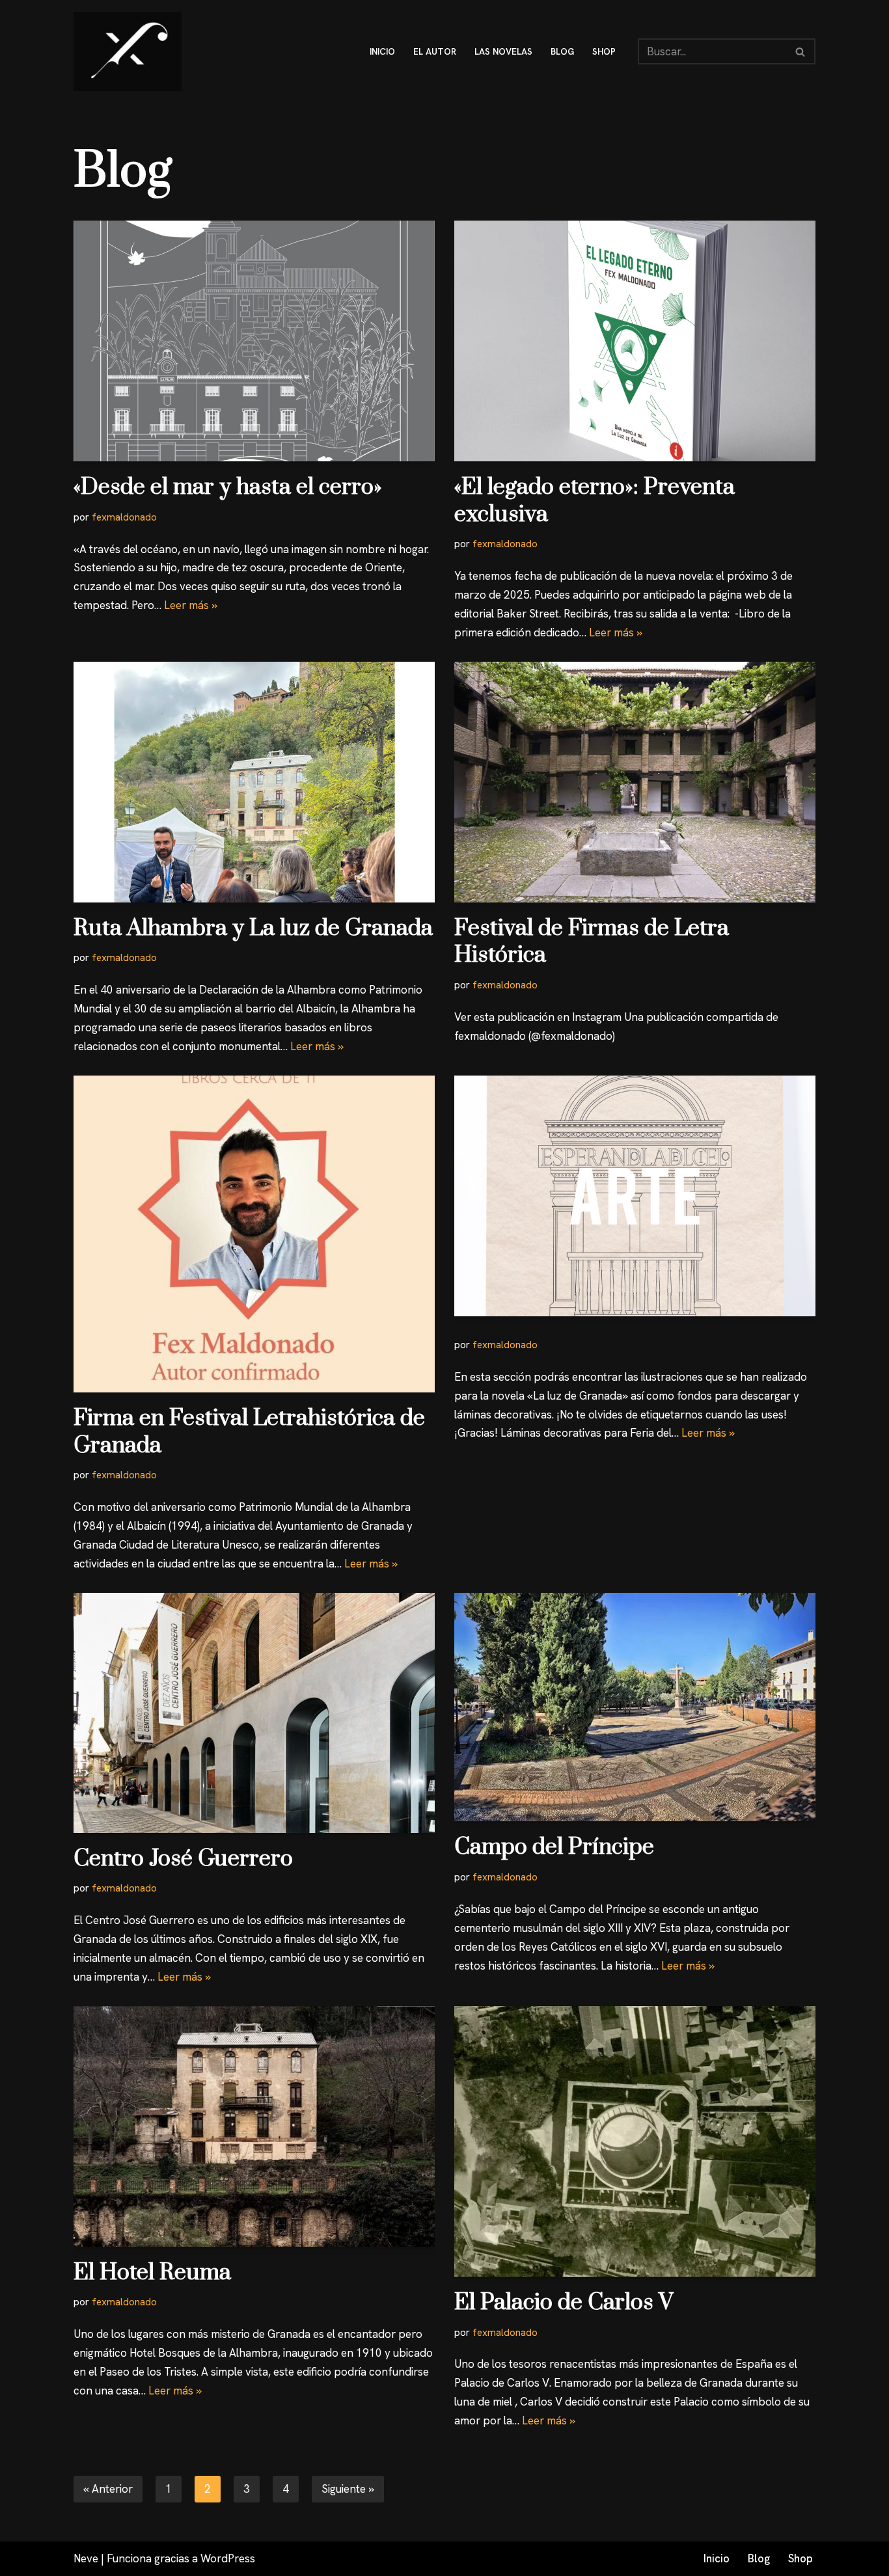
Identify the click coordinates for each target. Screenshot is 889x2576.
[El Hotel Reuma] (254, 2126)
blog (562, 51)
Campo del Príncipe (554, 1847)
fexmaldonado (124, 517)
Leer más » (191, 605)
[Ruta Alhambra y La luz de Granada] (254, 782)
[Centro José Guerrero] (254, 1713)
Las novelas (503, 51)
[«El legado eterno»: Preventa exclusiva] (635, 341)
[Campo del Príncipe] (635, 1707)
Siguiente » (348, 2489)
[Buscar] (801, 51)
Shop (800, 2558)
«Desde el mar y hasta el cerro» (228, 487)
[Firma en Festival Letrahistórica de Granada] (254, 1234)
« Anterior (108, 2489)
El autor (435, 51)
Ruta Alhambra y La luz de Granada (253, 929)
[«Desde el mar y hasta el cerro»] (254, 341)
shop (604, 51)
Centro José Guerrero (183, 1859)
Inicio (717, 2558)
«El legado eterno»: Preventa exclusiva (595, 501)
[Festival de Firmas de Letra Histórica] (635, 782)
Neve (86, 2558)
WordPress (228, 2558)
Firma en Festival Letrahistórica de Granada (249, 1432)
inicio (382, 51)
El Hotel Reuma (152, 2273)
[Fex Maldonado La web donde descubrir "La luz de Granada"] (128, 51)
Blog (759, 2558)
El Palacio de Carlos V (564, 2303)
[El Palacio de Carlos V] (635, 2141)
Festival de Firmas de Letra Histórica (592, 942)
